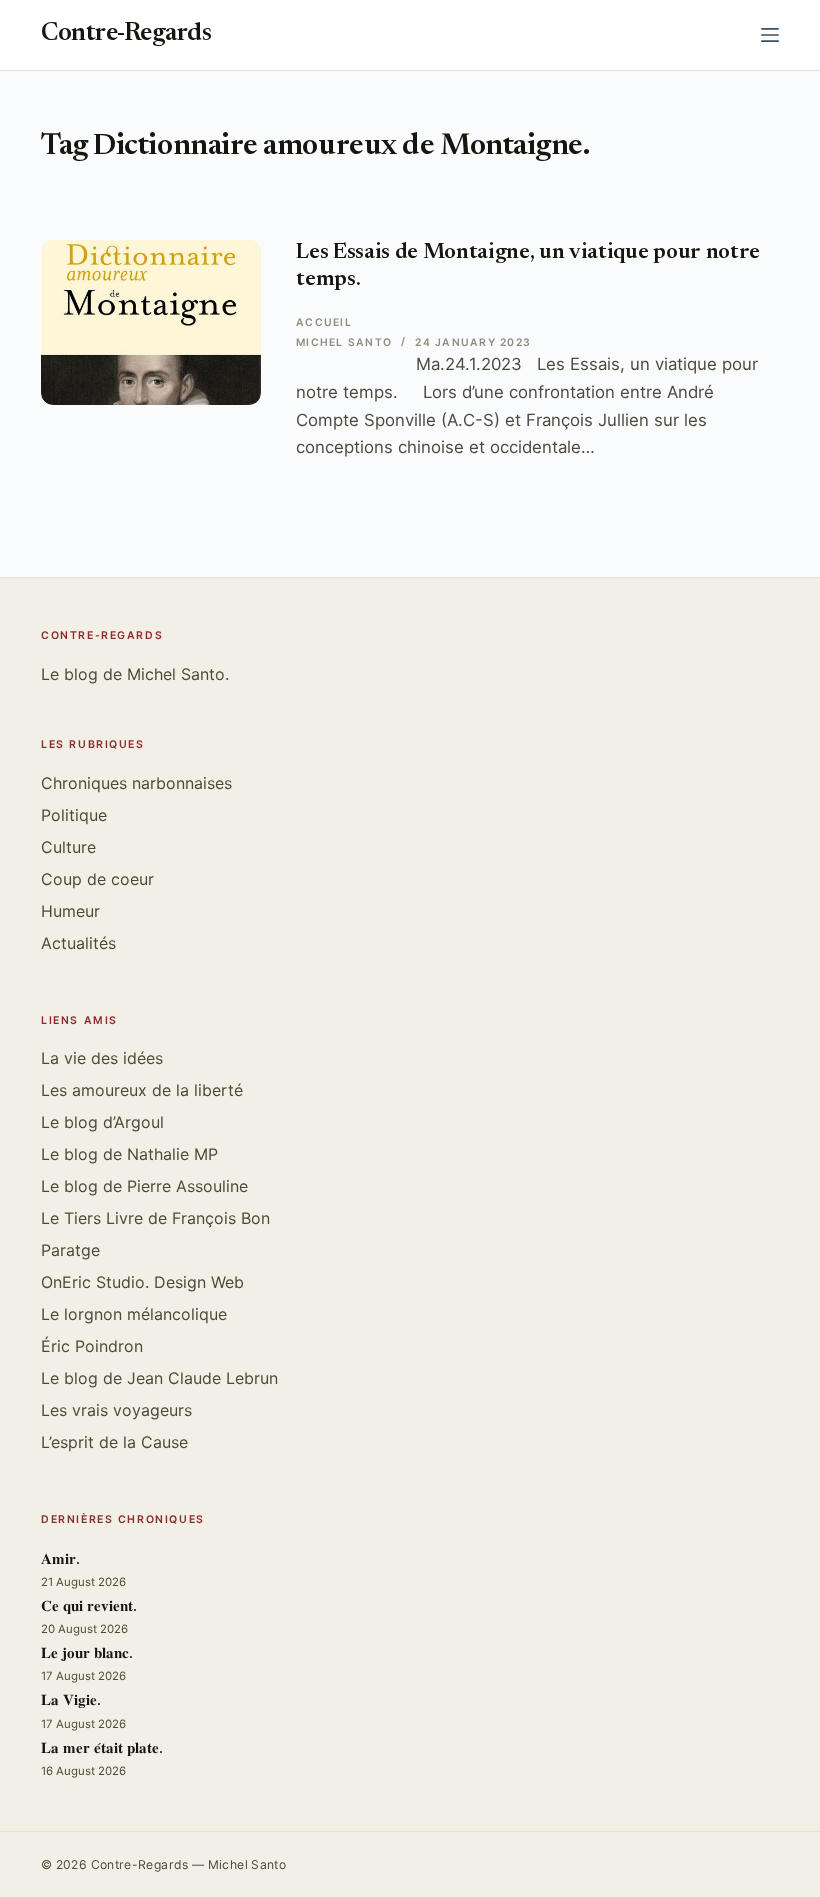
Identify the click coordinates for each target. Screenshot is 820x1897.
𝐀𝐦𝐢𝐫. (60, 1560)
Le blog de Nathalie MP (129, 1154)
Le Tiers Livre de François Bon (155, 1218)
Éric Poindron (92, 1346)
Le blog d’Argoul (102, 1122)
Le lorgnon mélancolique (134, 1314)
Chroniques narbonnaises (136, 783)
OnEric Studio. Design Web (142, 1282)
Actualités (78, 943)
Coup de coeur (97, 879)
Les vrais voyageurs (116, 1410)
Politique (74, 815)
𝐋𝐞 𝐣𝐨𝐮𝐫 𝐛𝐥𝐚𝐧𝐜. (87, 1654)
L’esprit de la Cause (114, 1442)
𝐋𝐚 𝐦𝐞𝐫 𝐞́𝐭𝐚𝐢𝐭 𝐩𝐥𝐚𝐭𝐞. (102, 1749)
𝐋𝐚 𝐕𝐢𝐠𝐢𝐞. (71, 1701)
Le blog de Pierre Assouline (144, 1186)
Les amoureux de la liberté (142, 1090)
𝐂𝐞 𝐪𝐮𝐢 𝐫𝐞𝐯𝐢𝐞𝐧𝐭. (89, 1607)
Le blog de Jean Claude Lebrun (159, 1378)
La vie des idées (102, 1058)
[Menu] (770, 35)
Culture (68, 847)
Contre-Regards (126, 34)
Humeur (70, 911)
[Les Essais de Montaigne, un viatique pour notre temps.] (151, 322)
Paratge (70, 1250)
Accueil (324, 322)
